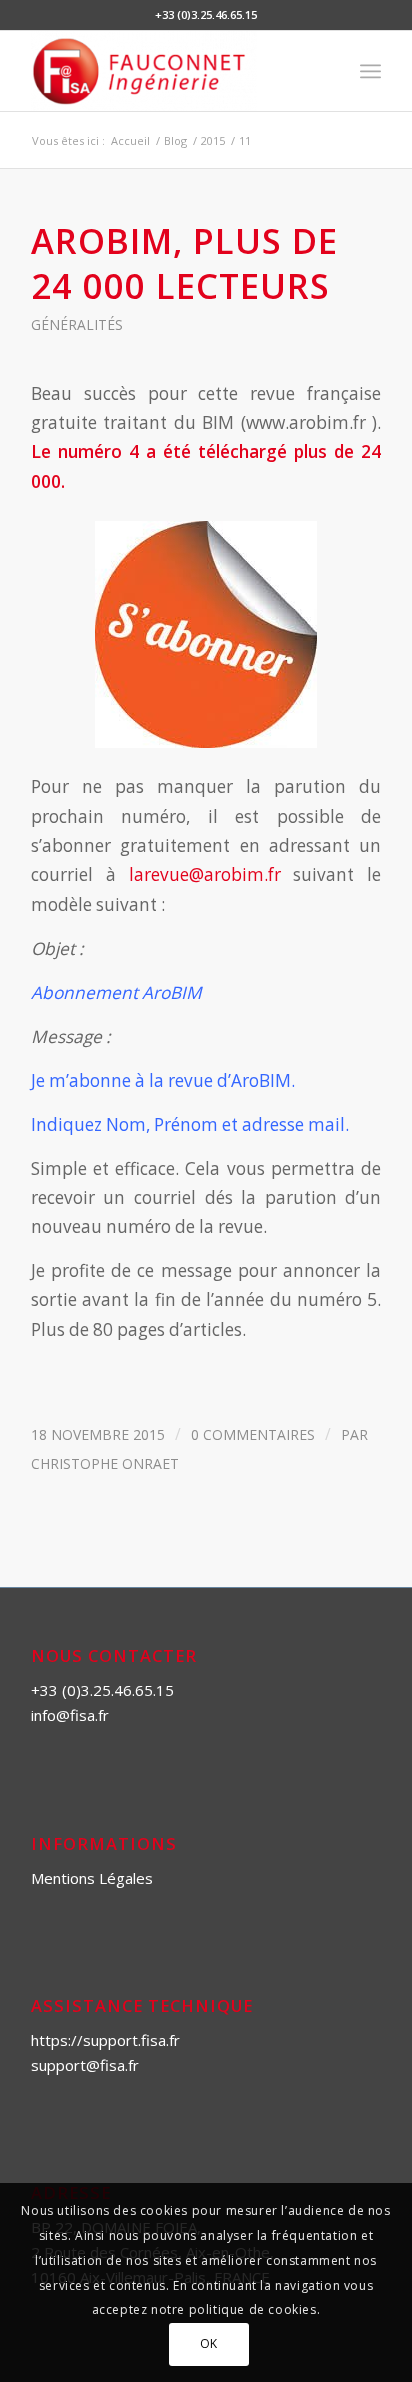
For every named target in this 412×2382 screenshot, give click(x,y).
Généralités (77, 324)
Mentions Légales (92, 1878)
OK (209, 2343)
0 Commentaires (253, 1434)
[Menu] (370, 71)
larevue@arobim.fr (205, 874)
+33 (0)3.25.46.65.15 (102, 1690)
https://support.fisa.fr (105, 2040)
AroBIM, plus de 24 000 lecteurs (184, 263)
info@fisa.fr (70, 1715)
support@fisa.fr (85, 2065)
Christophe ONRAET (105, 1463)
